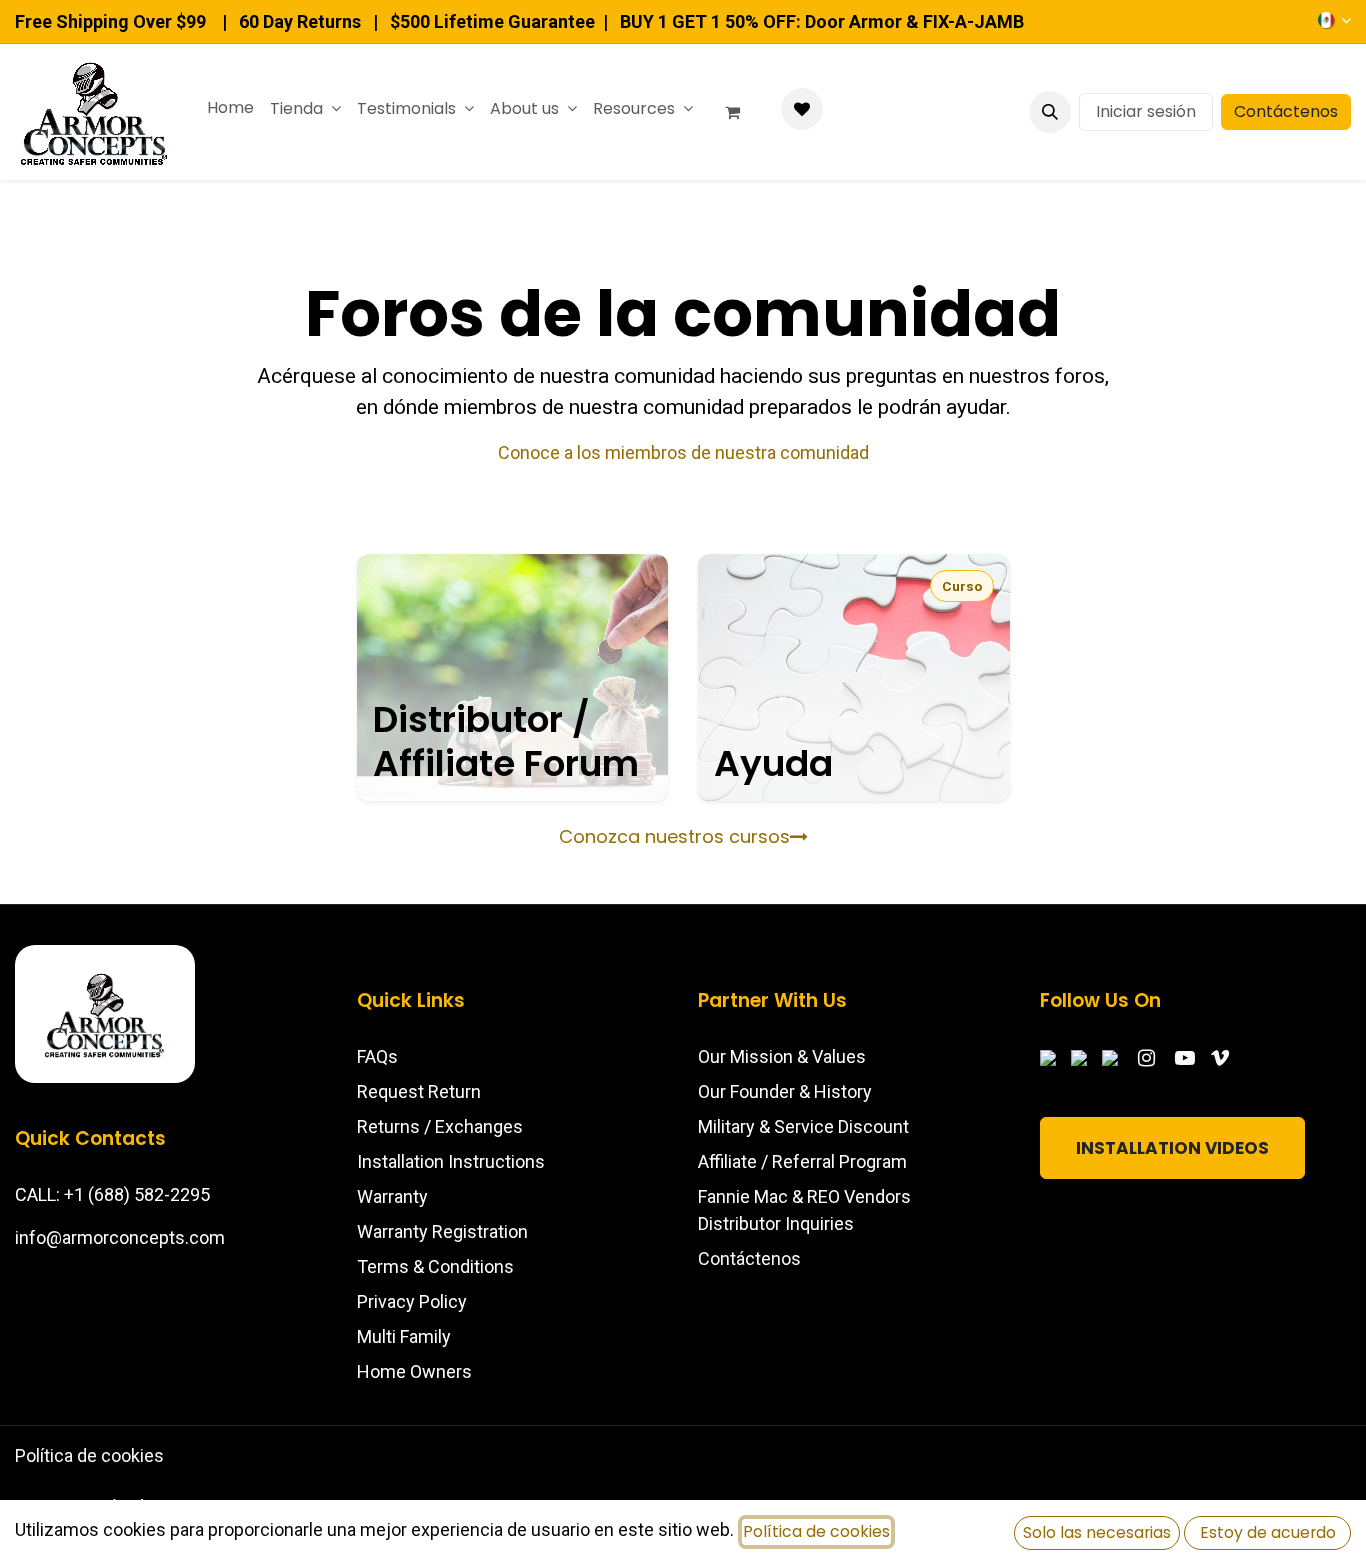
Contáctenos (1286, 111)
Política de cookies (89, 1455)
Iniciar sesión (1146, 111)
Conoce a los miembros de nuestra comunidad (683, 452)
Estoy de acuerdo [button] (1268, 1532)
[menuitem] (230, 108)
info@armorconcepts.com (120, 1237)
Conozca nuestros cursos (674, 836)
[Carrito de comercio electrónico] (741, 112)
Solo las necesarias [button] (1097, 1532)
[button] (1050, 112)
